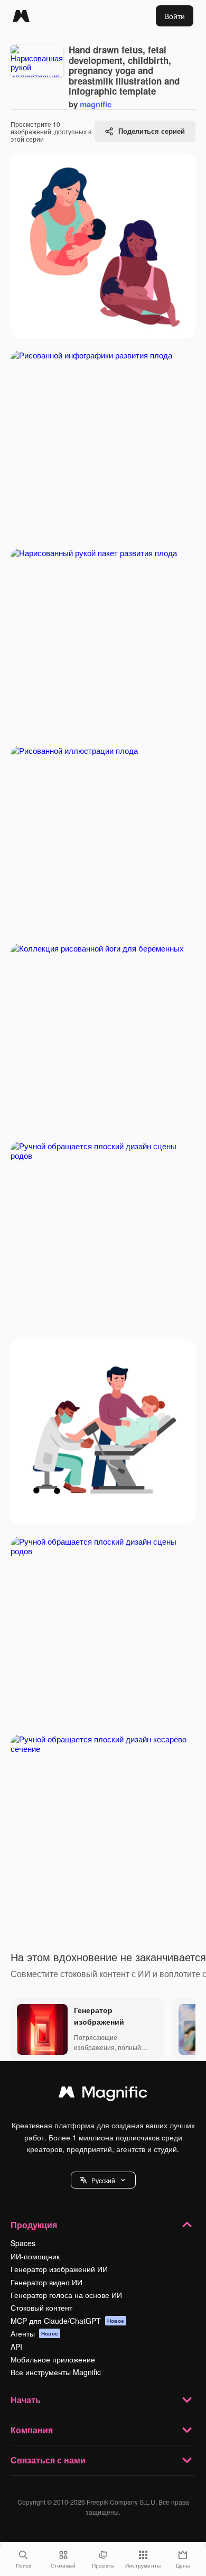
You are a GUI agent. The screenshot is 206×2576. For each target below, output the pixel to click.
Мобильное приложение (53, 2359)
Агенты (34, 2333)
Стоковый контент (41, 2307)
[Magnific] (21, 16)
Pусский (103, 2180)
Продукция (34, 2225)
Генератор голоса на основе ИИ (66, 2295)
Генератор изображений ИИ (59, 2269)
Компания (32, 2430)
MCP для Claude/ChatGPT (67, 2321)
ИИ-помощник (35, 2256)
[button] (103, 2180)
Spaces (23, 2243)
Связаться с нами (48, 2460)
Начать (26, 2400)
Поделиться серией (152, 131)
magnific (96, 104)
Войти (175, 16)
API (16, 2347)
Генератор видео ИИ (46, 2282)
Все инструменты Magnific (56, 2372)
